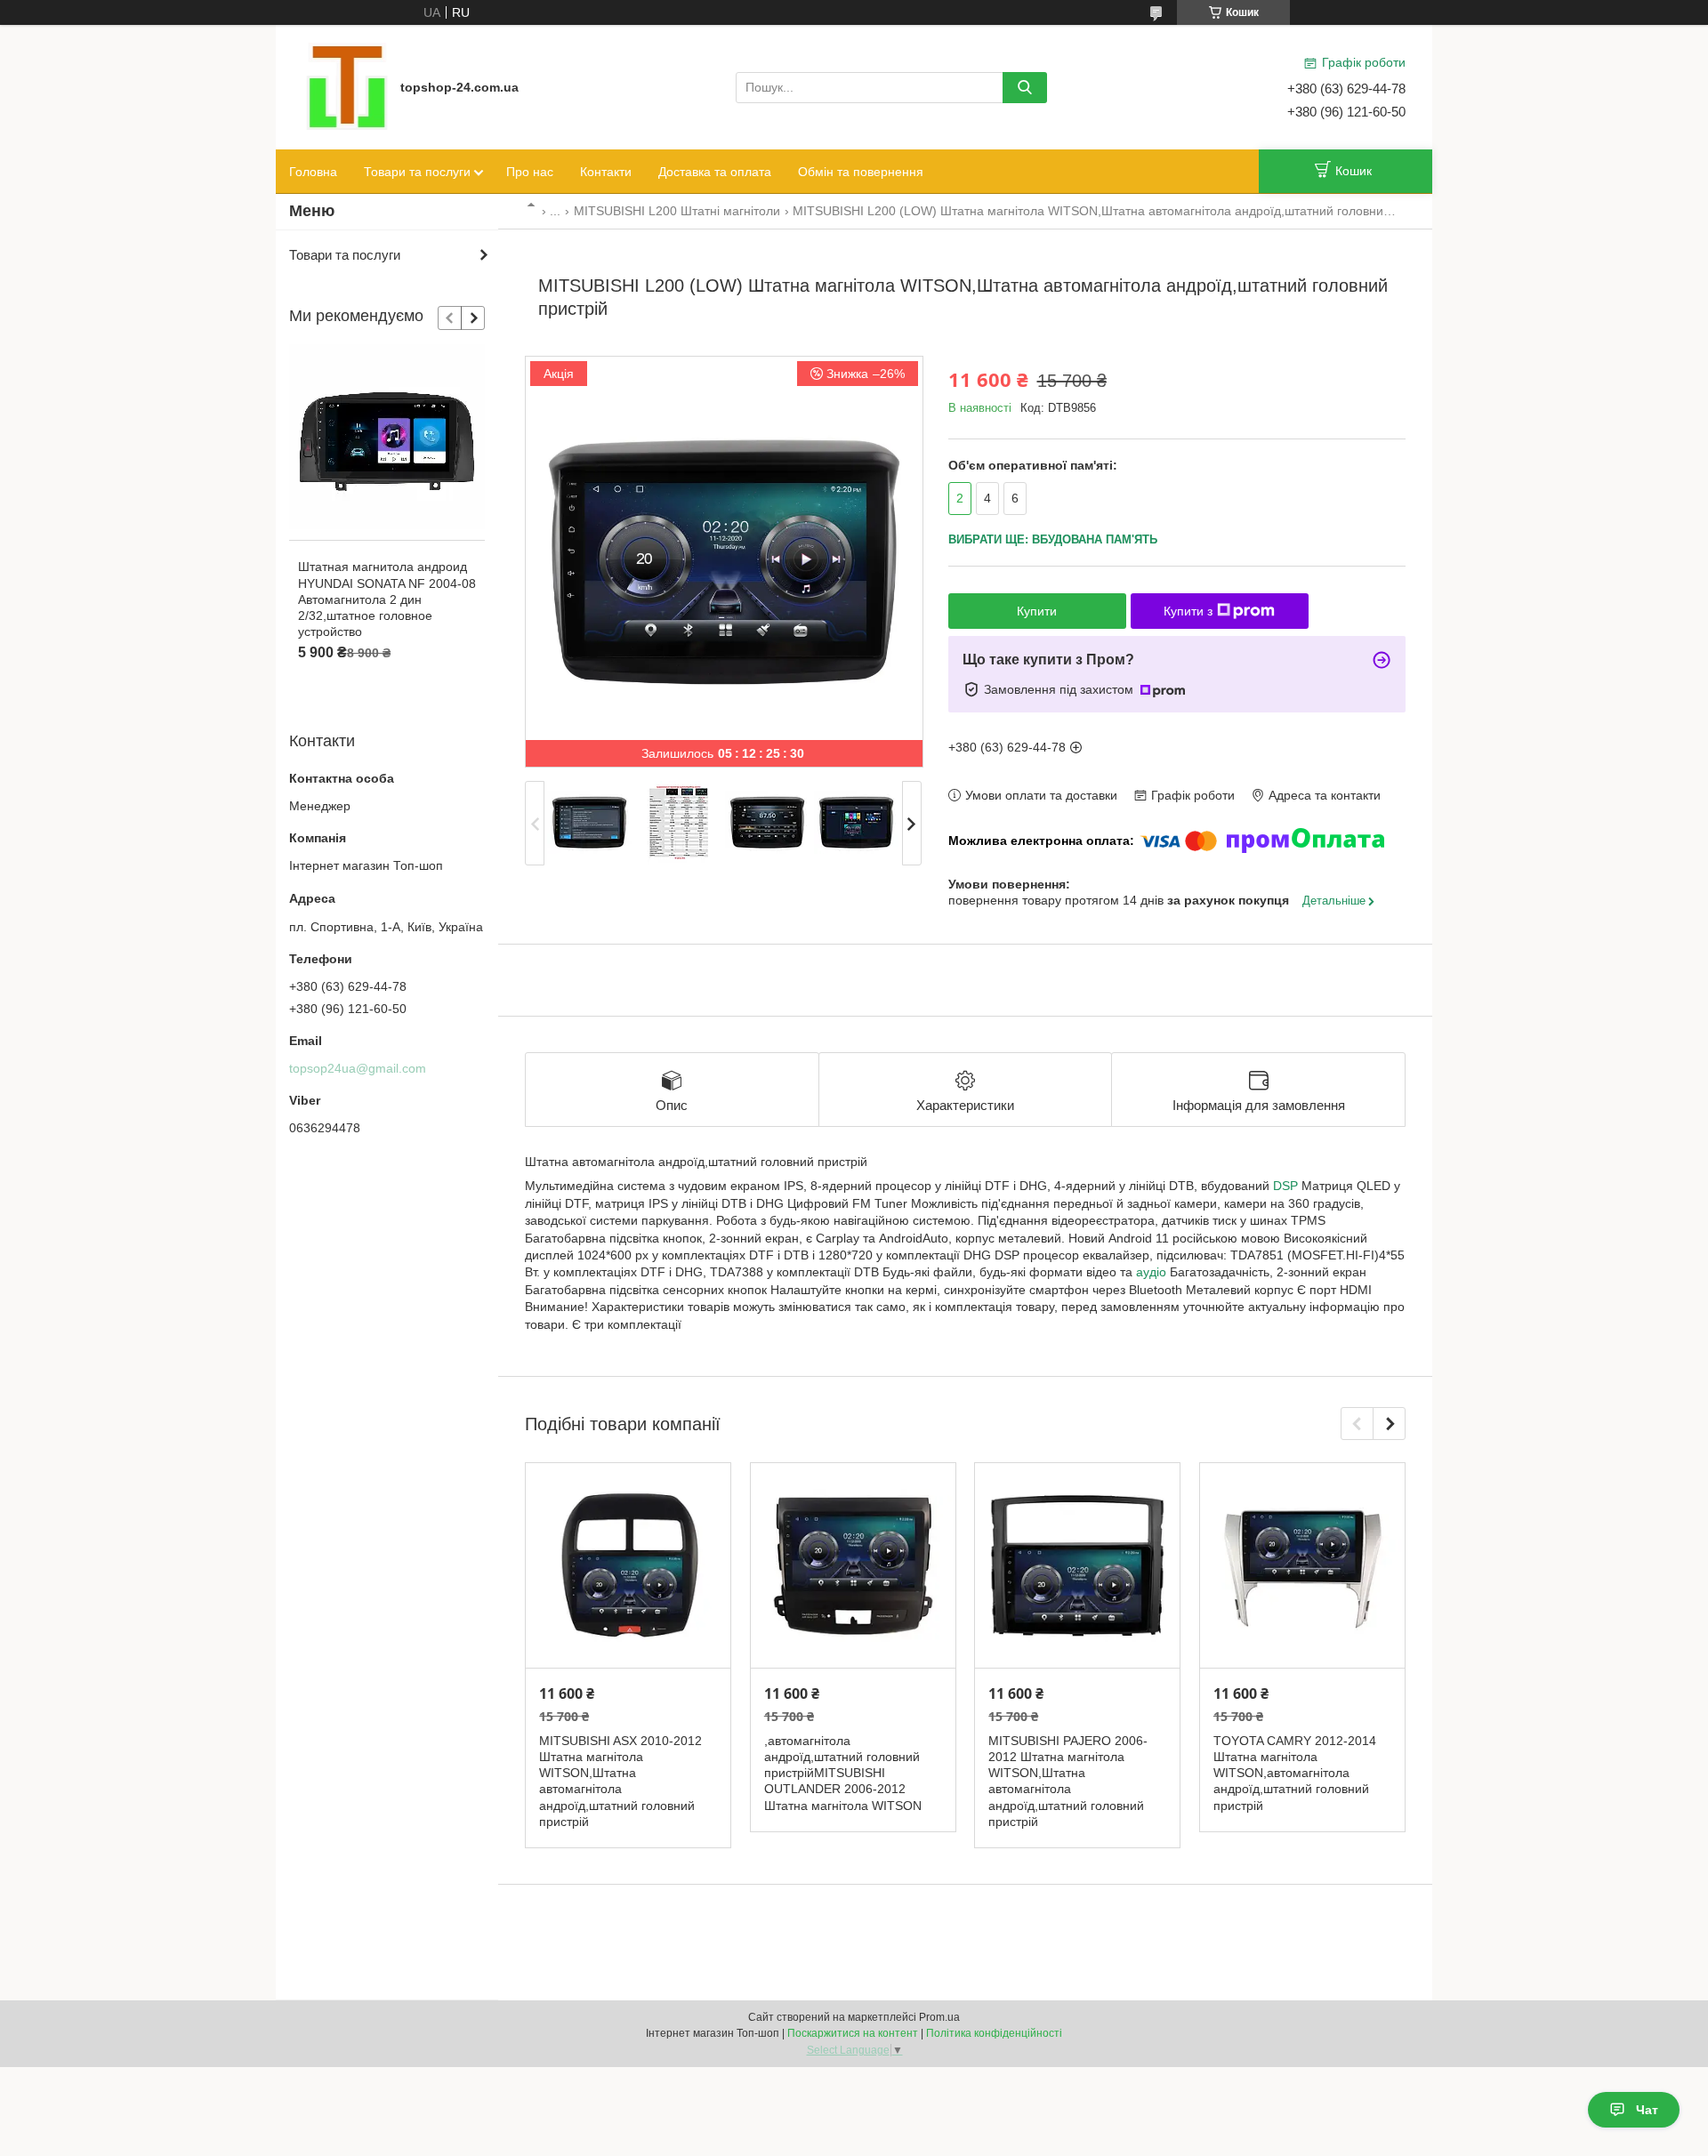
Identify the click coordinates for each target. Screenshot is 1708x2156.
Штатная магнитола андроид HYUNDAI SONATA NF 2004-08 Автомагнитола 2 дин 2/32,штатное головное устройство (387, 599)
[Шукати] (1025, 88)
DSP (1285, 1186)
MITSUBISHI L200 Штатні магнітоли (677, 211)
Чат (1647, 2110)
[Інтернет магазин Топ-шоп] (347, 86)
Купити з (1188, 611)
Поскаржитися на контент (853, 2033)
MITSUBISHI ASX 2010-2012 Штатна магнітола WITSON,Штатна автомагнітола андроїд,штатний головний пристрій (620, 1781)
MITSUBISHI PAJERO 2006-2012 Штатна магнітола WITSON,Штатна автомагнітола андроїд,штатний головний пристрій (1068, 1781)
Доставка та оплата (715, 172)
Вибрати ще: (1053, 539)
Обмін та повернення (861, 172)
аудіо (1151, 1272)
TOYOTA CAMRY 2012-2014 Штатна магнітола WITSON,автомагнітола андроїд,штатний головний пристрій (1295, 1773)
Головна (313, 172)
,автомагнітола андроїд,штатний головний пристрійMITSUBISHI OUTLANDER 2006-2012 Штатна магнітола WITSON (843, 1773)
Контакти (606, 172)
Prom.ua (939, 2017)
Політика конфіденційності (994, 2033)
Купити (1037, 611)
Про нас (530, 172)
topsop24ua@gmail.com (358, 1068)
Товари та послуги (417, 172)
